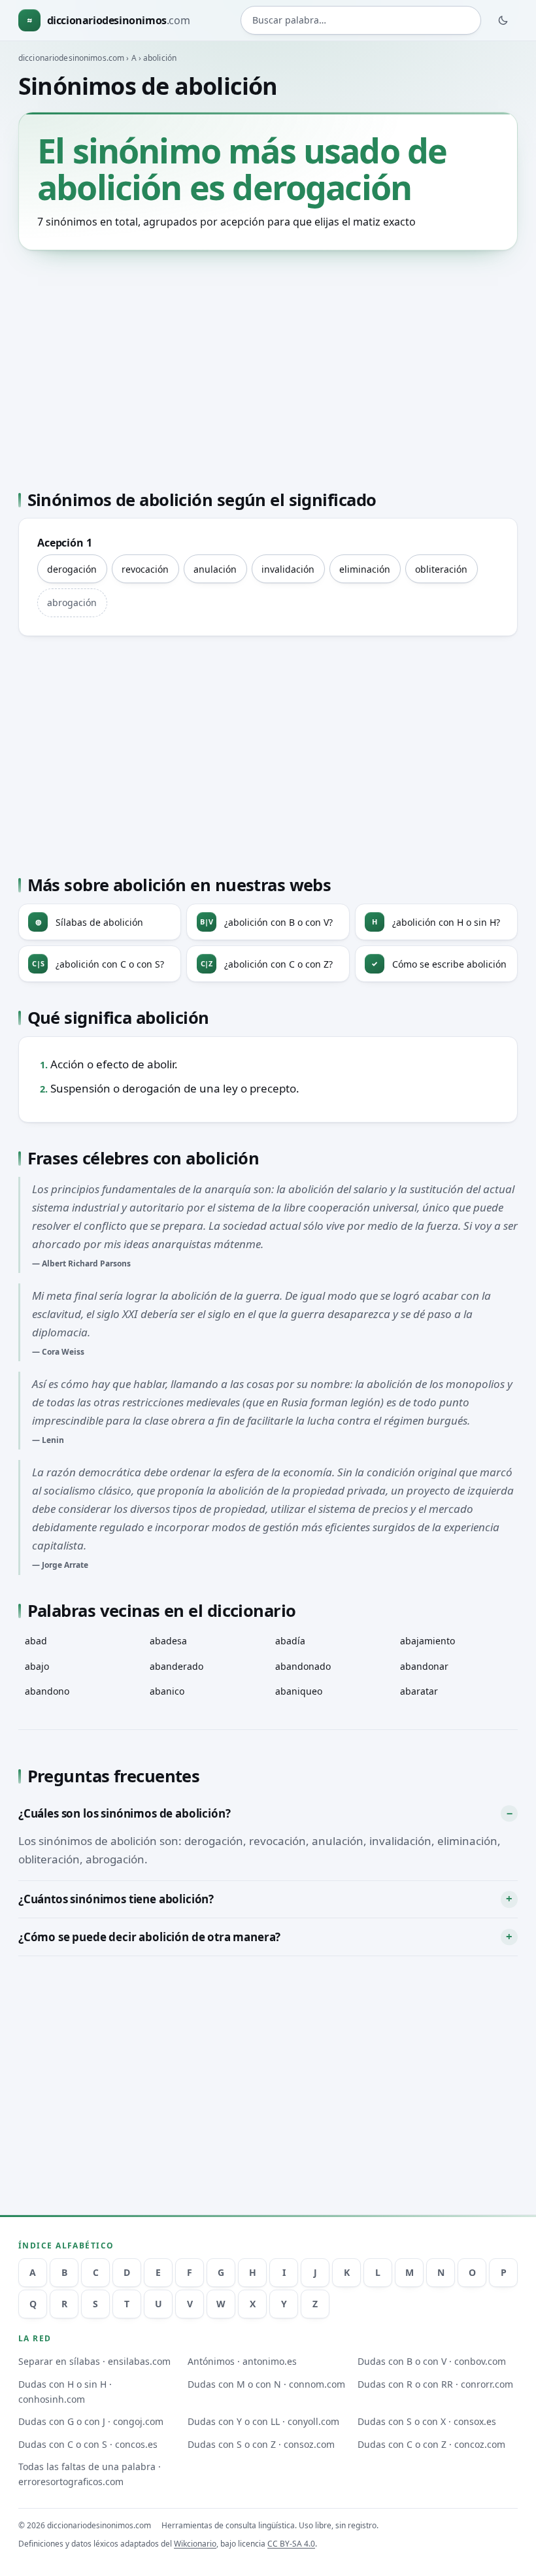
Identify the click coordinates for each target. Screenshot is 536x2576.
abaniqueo (299, 1691)
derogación (72, 569)
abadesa (168, 1641)
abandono (47, 1691)
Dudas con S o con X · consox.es (427, 2421)
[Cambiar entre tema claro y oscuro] (503, 20)
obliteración (441, 569)
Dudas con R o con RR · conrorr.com (435, 2384)
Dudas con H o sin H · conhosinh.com (65, 2392)
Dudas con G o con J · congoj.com (91, 2421)
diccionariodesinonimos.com (71, 58)
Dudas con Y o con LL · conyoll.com (263, 2421)
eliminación (365, 569)
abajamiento (427, 1641)
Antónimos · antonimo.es (242, 2361)
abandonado (303, 1666)
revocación (145, 569)
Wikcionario (195, 2544)
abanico (167, 1691)
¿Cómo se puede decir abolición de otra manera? (149, 1937)
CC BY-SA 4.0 (291, 2544)
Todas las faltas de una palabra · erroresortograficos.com (90, 2474)
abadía (290, 1641)
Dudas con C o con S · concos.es (88, 2444)
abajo (37, 1666)
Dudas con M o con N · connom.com (266, 2384)
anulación (215, 569)
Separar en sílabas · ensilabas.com (94, 2361)
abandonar (424, 1666)
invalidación (288, 569)
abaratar (419, 1691)
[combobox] (361, 20)
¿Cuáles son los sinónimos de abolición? (124, 1813)
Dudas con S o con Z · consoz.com (261, 2444)
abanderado (176, 1666)
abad (36, 1641)
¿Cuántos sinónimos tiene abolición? (116, 1899)
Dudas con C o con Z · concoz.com (431, 2444)
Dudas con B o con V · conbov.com (432, 2361)
